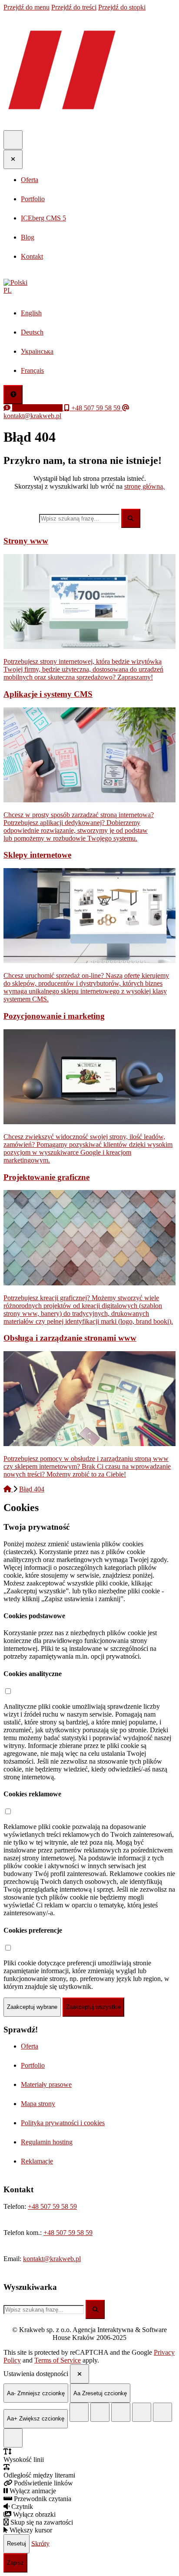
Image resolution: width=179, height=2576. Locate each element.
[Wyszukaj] (131, 518)
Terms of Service (58, 2360)
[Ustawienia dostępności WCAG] (13, 395)
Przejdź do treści (74, 7)
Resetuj (17, 2544)
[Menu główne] (13, 140)
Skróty (40, 2543)
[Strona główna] (8, 1489)
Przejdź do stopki (122, 7)
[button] (89, 287)
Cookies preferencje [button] (33, 1930)
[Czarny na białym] (142, 2412)
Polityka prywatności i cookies (63, 2123)
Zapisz (15, 2563)
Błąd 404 (32, 1489)
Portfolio (33, 2065)
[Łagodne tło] (13, 2438)
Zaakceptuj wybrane (32, 2007)
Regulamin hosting (47, 2142)
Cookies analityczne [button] (33, 1674)
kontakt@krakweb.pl (52, 2259)
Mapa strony (38, 2104)
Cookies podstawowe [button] (34, 1616)
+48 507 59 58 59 (52, 2206)
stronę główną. (144, 486)
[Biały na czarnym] (100, 2412)
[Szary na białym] (121, 2412)
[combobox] (79, 519)
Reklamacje (37, 2161)
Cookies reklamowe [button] (32, 1794)
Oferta (30, 2046)
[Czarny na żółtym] (162, 2412)
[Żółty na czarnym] (79, 2412)
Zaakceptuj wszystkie (93, 2007)
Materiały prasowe (46, 2084)
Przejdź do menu (27, 7)
